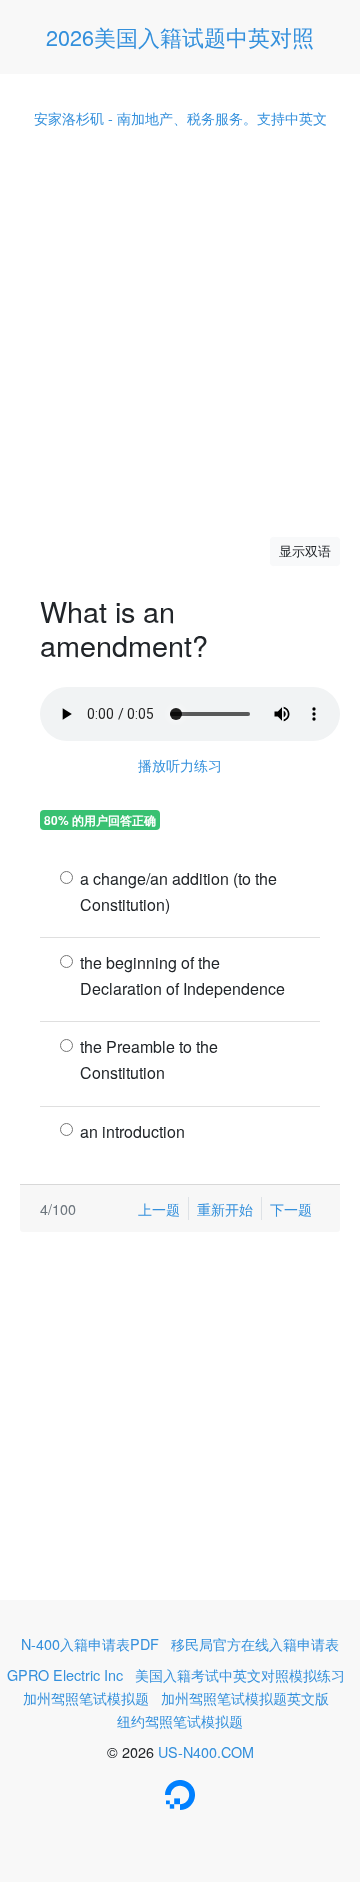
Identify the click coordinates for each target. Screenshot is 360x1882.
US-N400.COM (206, 1751)
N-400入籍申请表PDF (90, 1643)
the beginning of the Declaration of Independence (182, 975)
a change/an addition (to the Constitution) (178, 891)
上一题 (159, 1208)
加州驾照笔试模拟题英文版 (245, 1697)
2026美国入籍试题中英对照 (180, 36)
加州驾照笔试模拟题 (86, 1697)
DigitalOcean (180, 1795)
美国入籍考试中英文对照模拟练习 (240, 1674)
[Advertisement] (180, 333)
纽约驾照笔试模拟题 (180, 1720)
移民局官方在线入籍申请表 (255, 1643)
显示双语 (305, 551)
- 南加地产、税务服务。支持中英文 (180, 117)
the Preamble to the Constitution (149, 1059)
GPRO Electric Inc (65, 1674)
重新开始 (225, 1208)
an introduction (132, 1131)
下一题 (291, 1208)
